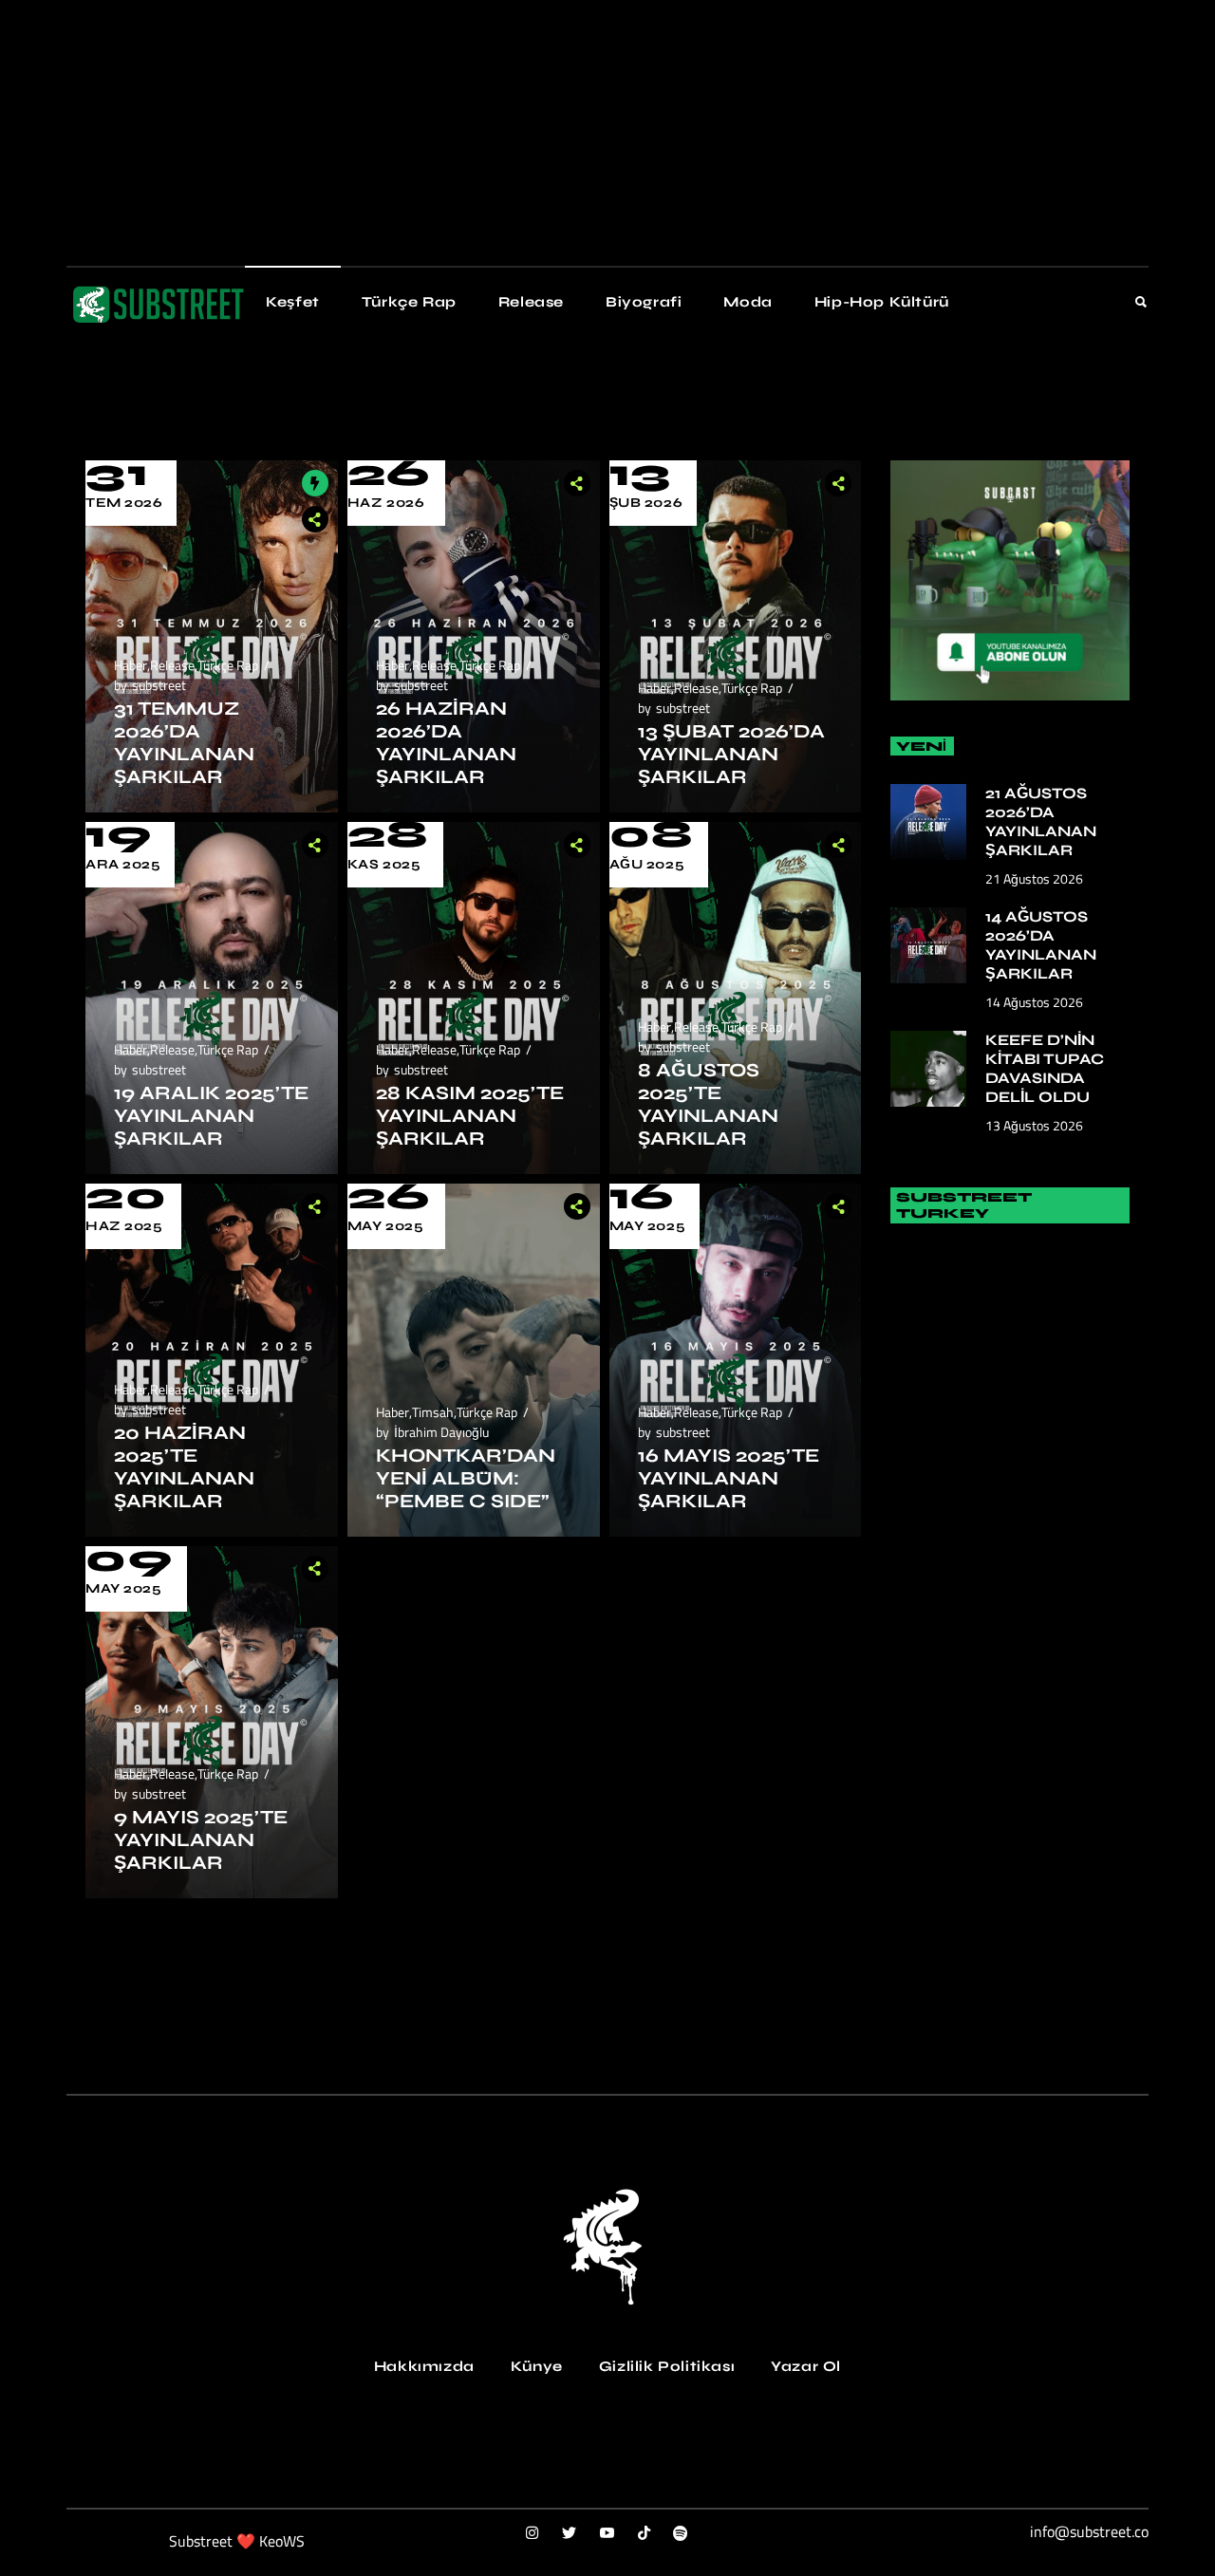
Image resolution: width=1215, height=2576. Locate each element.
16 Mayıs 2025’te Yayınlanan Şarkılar (729, 1478)
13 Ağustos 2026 (1034, 1125)
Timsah (433, 1412)
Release (172, 665)
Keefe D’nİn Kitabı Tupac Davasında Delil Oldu (1045, 1068)
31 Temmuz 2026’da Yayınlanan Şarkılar (184, 743)
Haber (131, 665)
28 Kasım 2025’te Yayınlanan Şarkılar (470, 1116)
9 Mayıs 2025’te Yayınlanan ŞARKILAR (201, 1840)
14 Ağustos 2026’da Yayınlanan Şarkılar (1041, 945)
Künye (537, 2366)
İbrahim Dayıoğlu (441, 1432)
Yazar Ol (806, 2366)
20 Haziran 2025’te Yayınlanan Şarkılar (184, 1467)
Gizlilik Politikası (667, 2366)
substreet (159, 685)
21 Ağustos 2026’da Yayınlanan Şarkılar (1041, 821)
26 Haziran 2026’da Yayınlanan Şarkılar (446, 743)
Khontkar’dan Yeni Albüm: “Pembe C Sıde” (466, 1478)
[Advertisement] (570, 133)
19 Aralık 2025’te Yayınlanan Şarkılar (211, 1116)
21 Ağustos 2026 (1034, 878)
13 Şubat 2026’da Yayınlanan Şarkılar (731, 754)
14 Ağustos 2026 (1034, 1002)
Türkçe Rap (228, 665)
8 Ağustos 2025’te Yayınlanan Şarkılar (708, 1104)
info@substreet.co (1089, 2531)
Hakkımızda (424, 2366)
